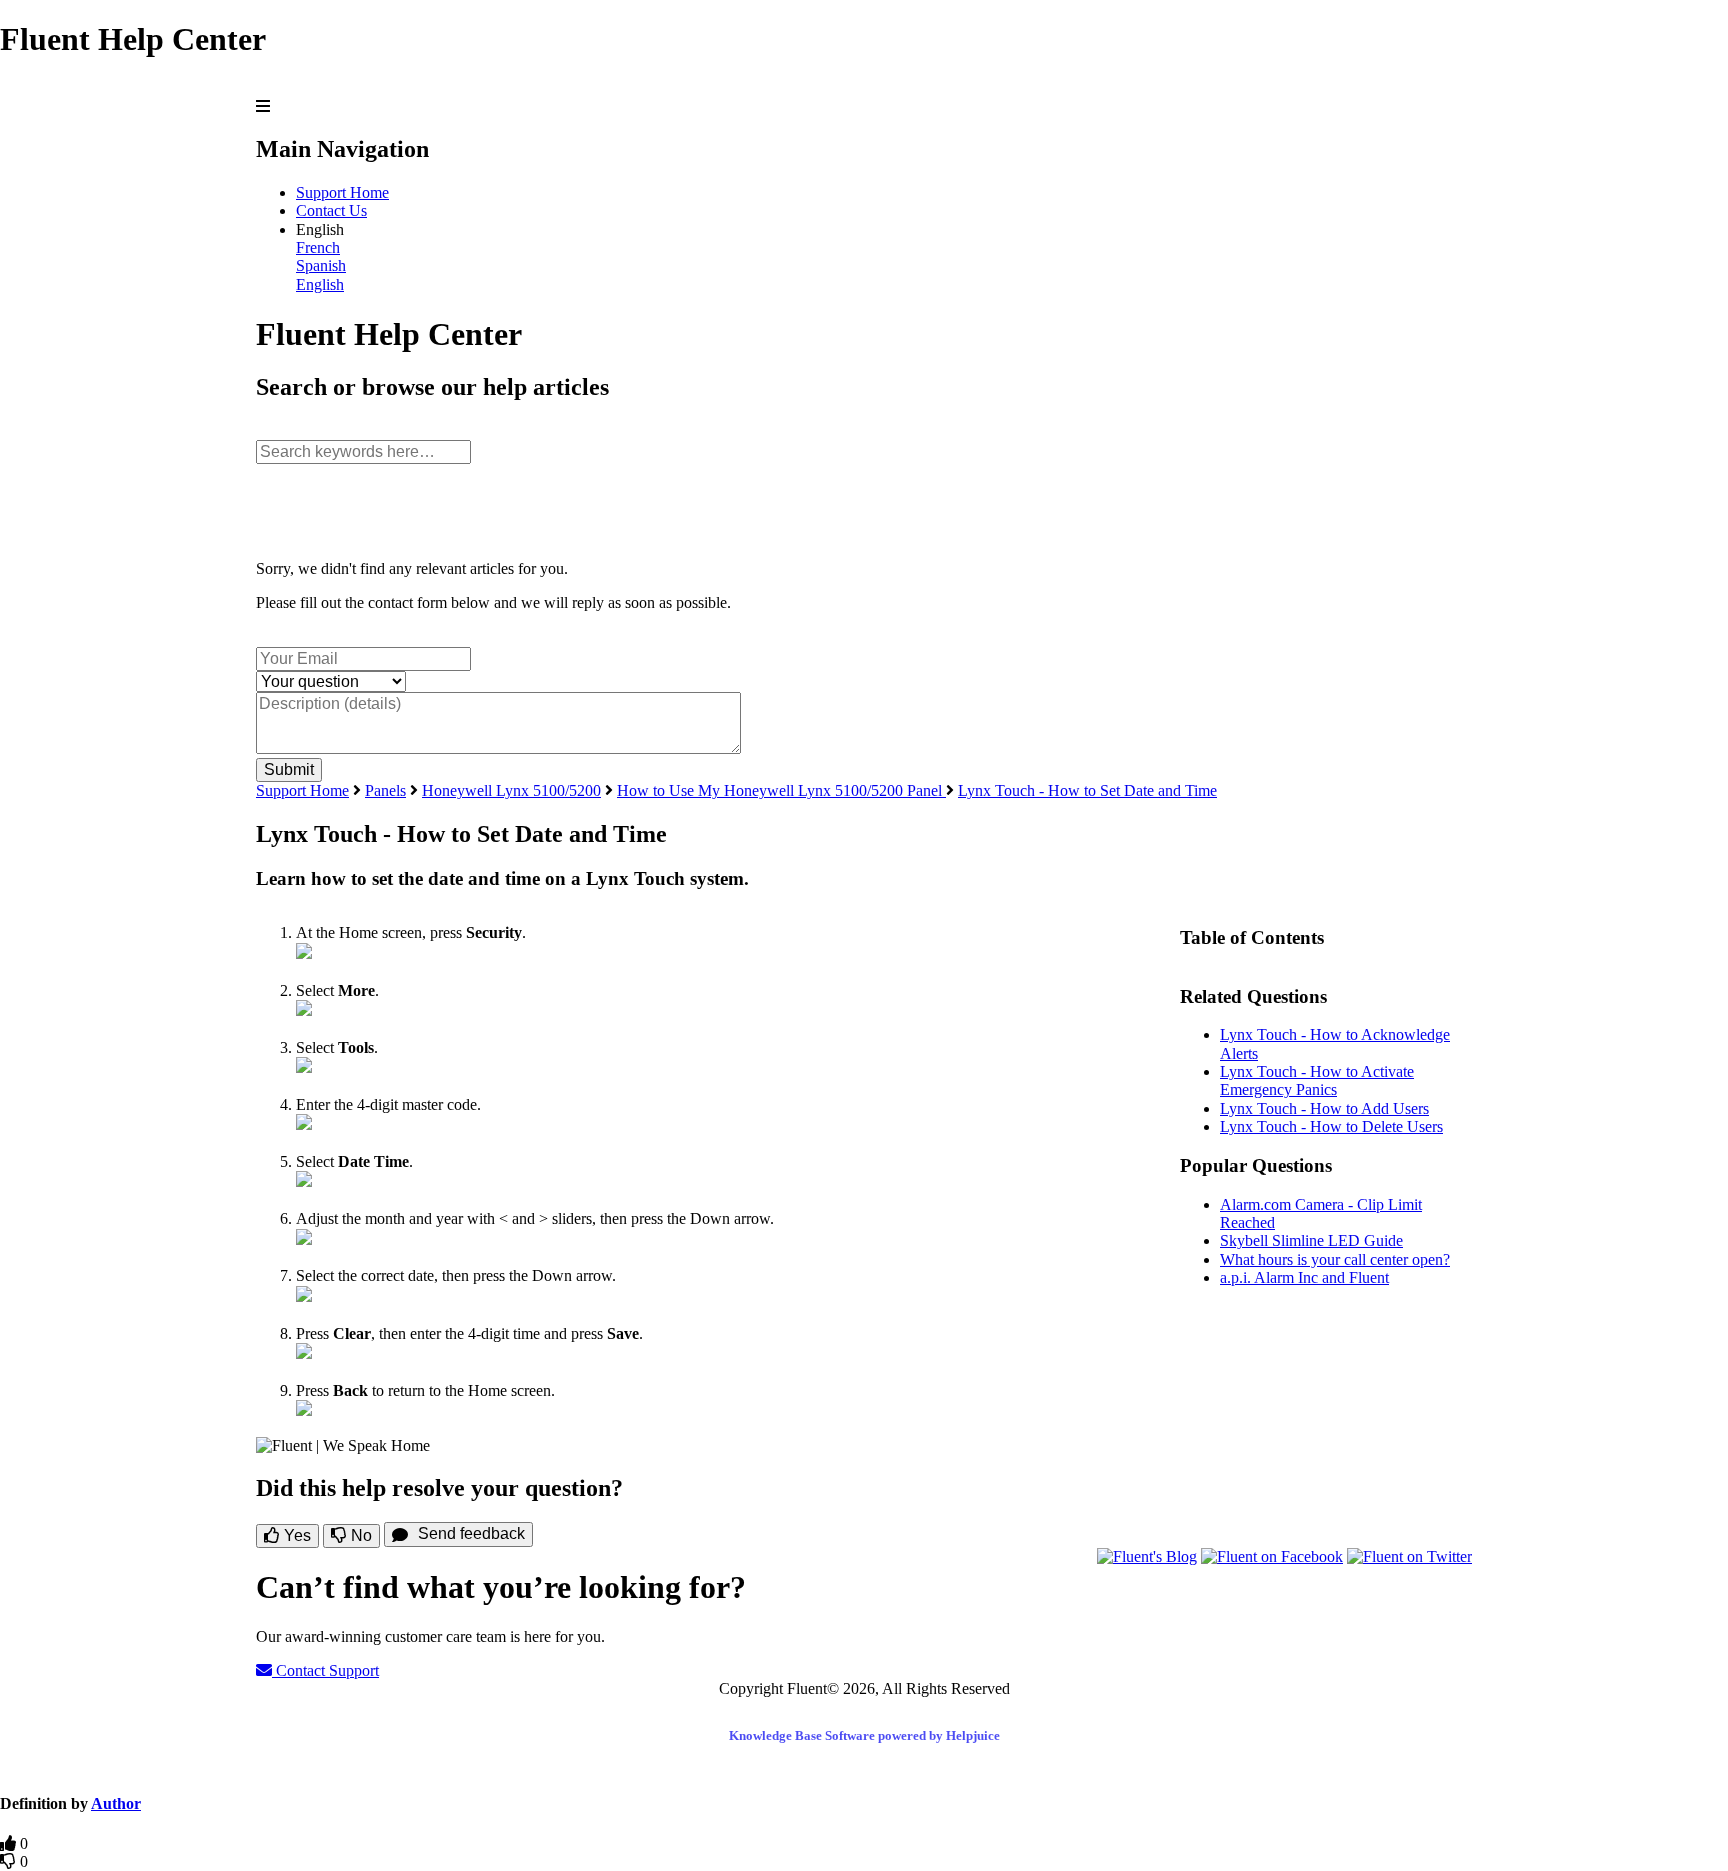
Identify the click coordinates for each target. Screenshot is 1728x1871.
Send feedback (471, 1533)
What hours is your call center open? (1335, 1259)
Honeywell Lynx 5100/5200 (511, 790)
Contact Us (331, 210)
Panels (385, 790)
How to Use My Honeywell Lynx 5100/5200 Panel (781, 790)
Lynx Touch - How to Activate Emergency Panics (1317, 1080)
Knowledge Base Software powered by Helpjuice (864, 1735)
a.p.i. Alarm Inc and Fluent (1304, 1277)
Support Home (342, 192)
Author (116, 1803)
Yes (295, 1535)
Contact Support (325, 1670)
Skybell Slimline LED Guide (1311, 1240)
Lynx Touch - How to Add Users (1324, 1108)
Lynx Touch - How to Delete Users (1331, 1126)
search (276, 429)
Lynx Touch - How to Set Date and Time (1087, 790)
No (359, 1535)
